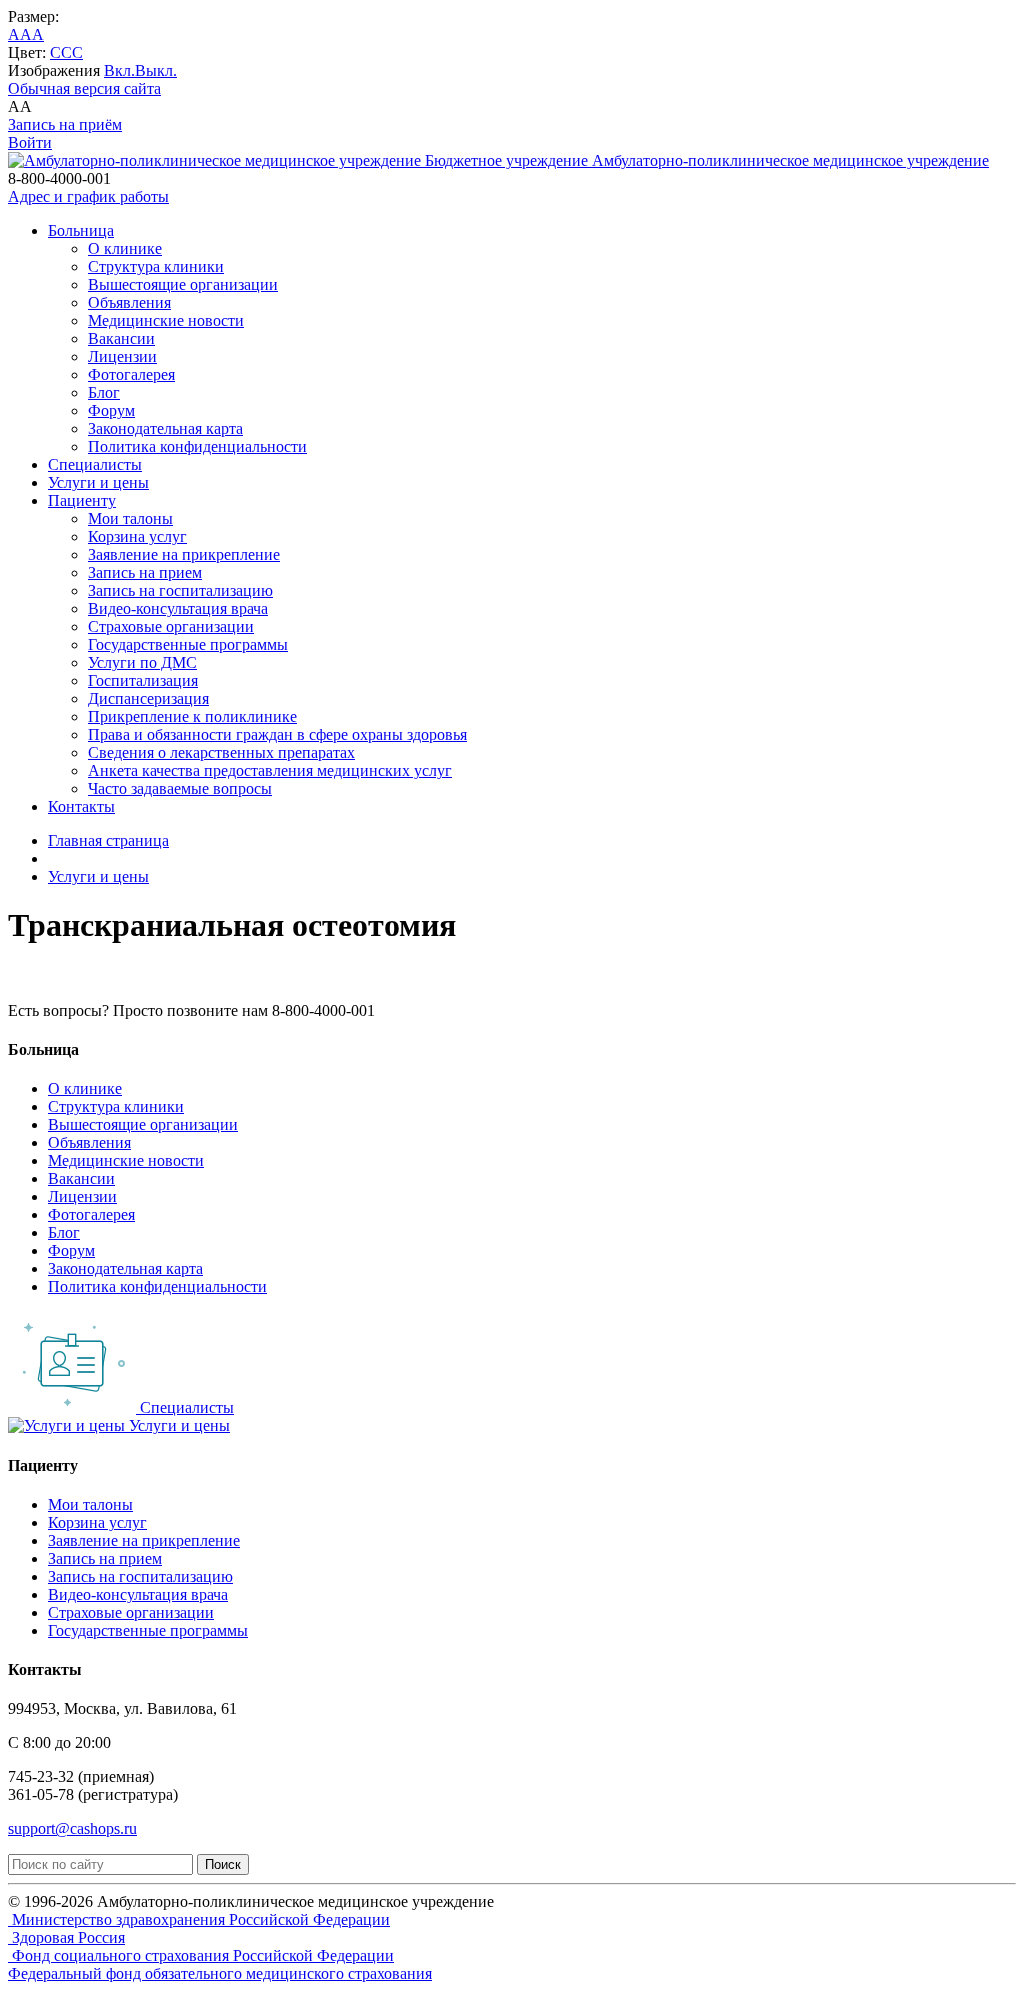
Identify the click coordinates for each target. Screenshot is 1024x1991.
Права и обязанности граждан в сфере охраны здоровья (277, 734)
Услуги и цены (98, 482)
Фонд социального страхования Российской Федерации (201, 1955)
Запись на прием (145, 572)
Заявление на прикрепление (184, 554)
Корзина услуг (137, 536)
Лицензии (122, 356)
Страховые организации (171, 626)
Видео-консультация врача (178, 608)
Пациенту (82, 500)
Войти (30, 142)
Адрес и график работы (88, 196)
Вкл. (119, 70)
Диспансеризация (148, 698)
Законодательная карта (165, 428)
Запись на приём (65, 124)
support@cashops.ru (72, 1828)
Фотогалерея (131, 374)
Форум (111, 410)
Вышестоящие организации (183, 284)
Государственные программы (188, 644)
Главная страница (108, 840)
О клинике (125, 248)
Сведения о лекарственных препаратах (221, 752)
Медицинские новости (166, 320)
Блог (104, 392)
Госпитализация (143, 680)
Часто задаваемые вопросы (180, 788)
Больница (81, 230)
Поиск (223, 1864)
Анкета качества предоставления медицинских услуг (270, 770)
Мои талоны (130, 518)
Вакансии (121, 338)
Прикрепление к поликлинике (192, 716)
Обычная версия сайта (84, 88)
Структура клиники (156, 266)
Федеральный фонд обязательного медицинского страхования (220, 1973)
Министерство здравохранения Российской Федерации (199, 1919)
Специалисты (95, 464)
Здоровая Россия (66, 1937)
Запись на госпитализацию (180, 590)
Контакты (81, 806)
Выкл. (156, 70)
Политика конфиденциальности (197, 446)
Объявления (129, 302)
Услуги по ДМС (142, 662)
